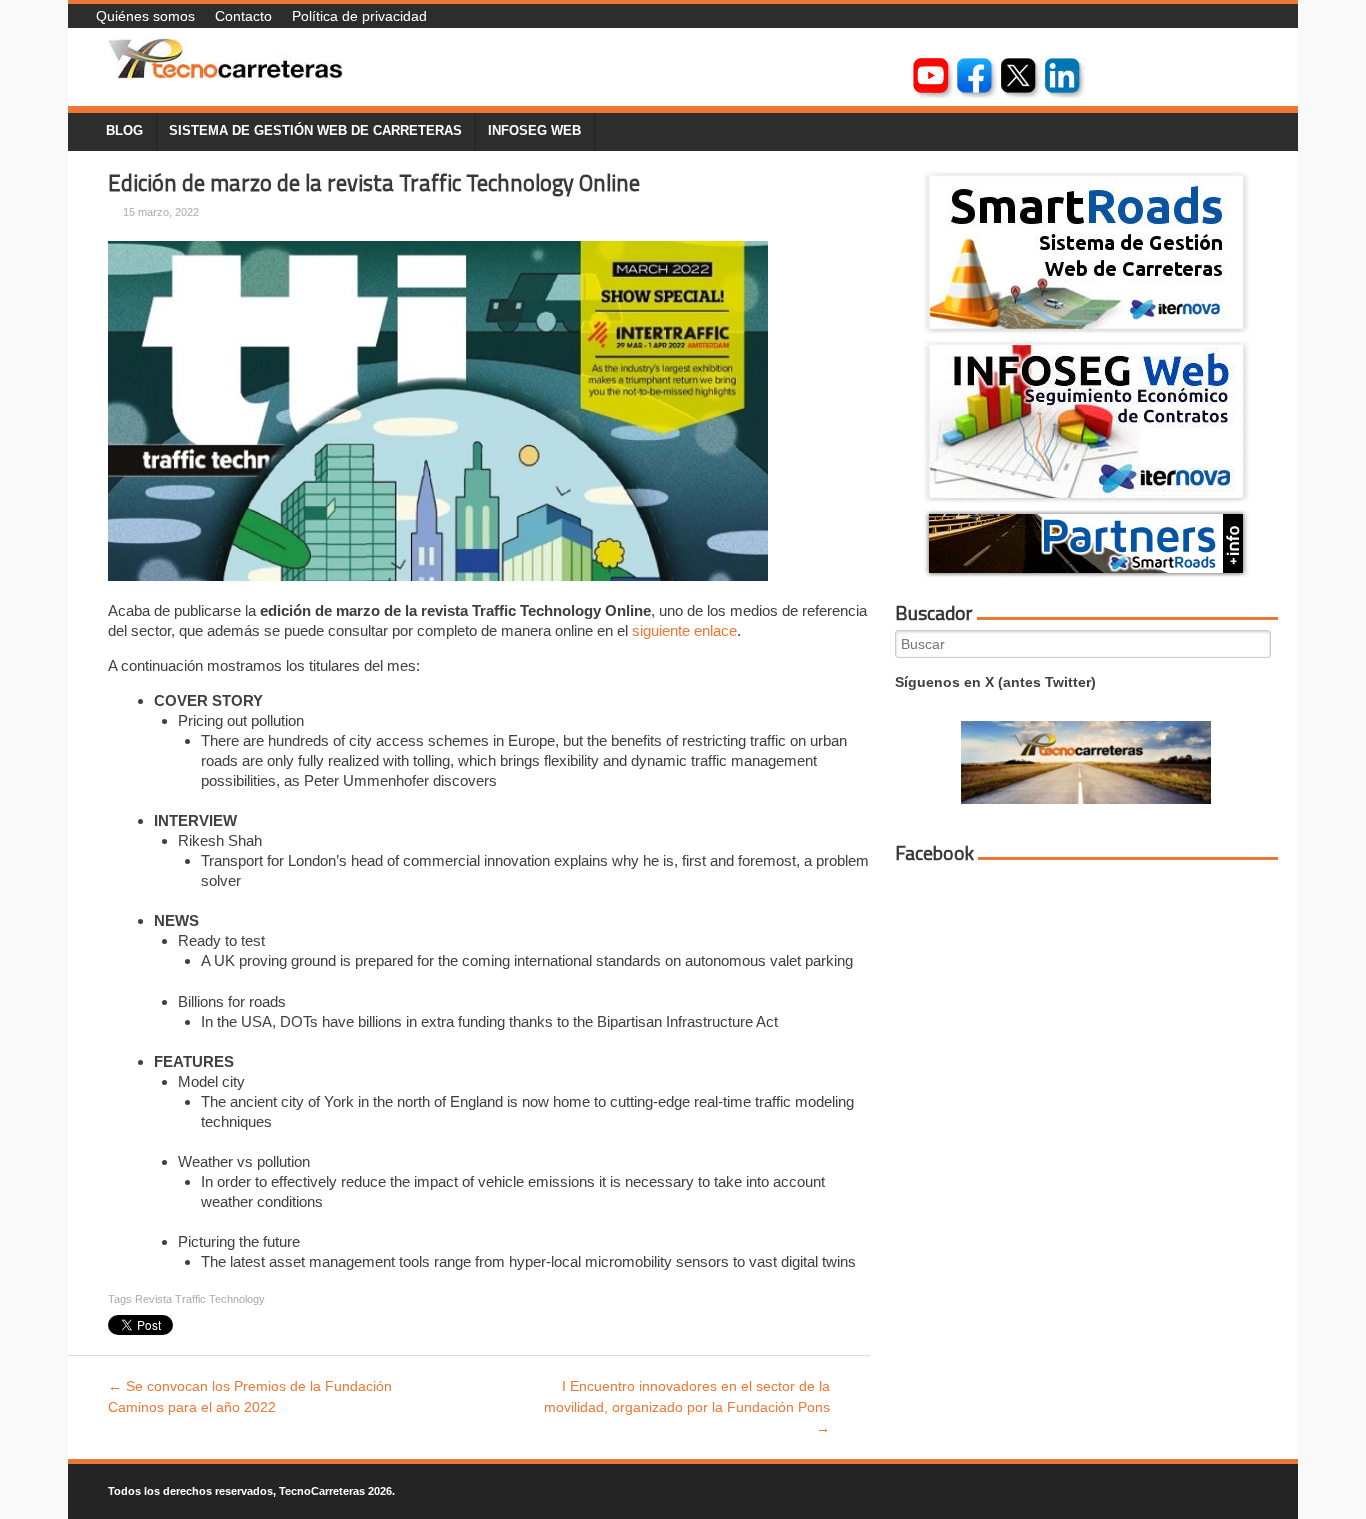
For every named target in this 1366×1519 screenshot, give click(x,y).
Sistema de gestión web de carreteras (315, 131)
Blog (124, 131)
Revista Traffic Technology (200, 1299)
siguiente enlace (684, 630)
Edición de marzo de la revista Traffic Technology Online (374, 183)
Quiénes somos (145, 16)
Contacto (243, 16)
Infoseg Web (534, 131)
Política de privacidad (359, 16)
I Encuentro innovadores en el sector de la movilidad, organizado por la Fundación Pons (687, 1407)
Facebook (934, 853)
